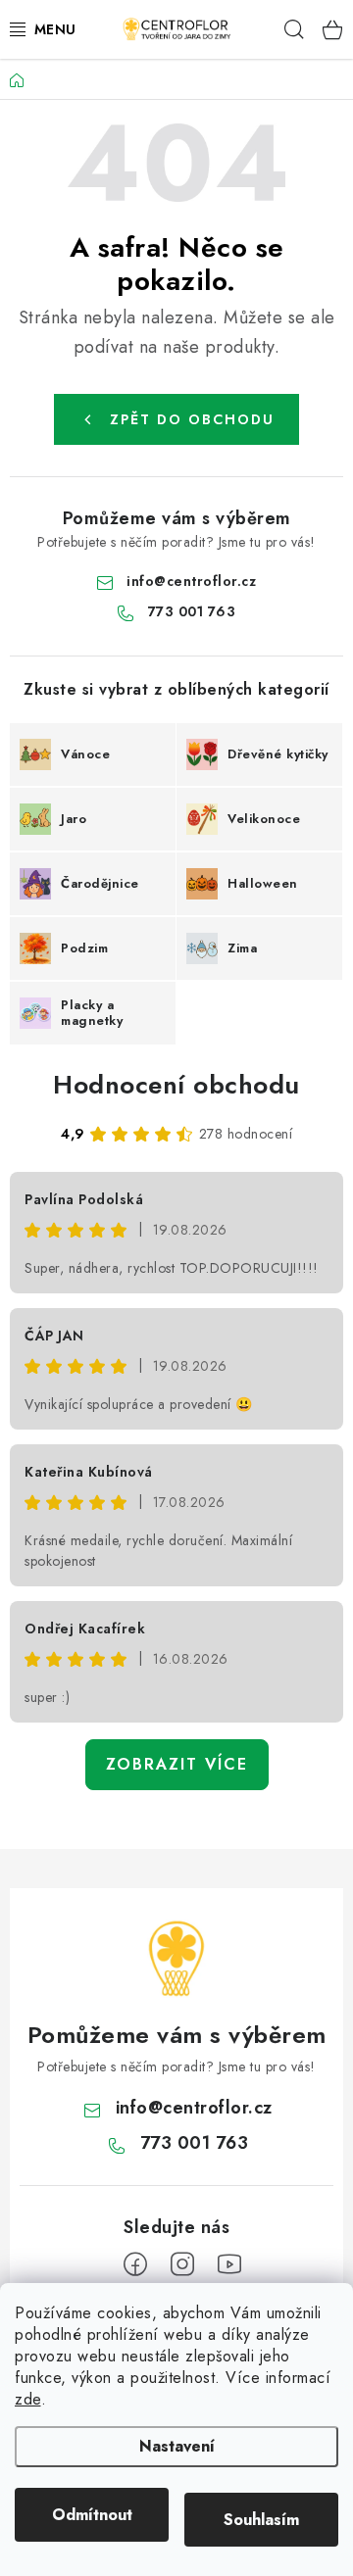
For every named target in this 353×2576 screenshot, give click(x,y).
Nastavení (177, 2446)
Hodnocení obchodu (176, 1085)
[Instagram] (182, 2264)
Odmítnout (92, 2515)
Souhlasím (261, 2520)
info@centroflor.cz (191, 581)
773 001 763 (192, 611)
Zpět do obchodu (192, 419)
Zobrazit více (177, 1764)
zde (28, 2399)
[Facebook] (135, 2264)
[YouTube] (229, 2264)
